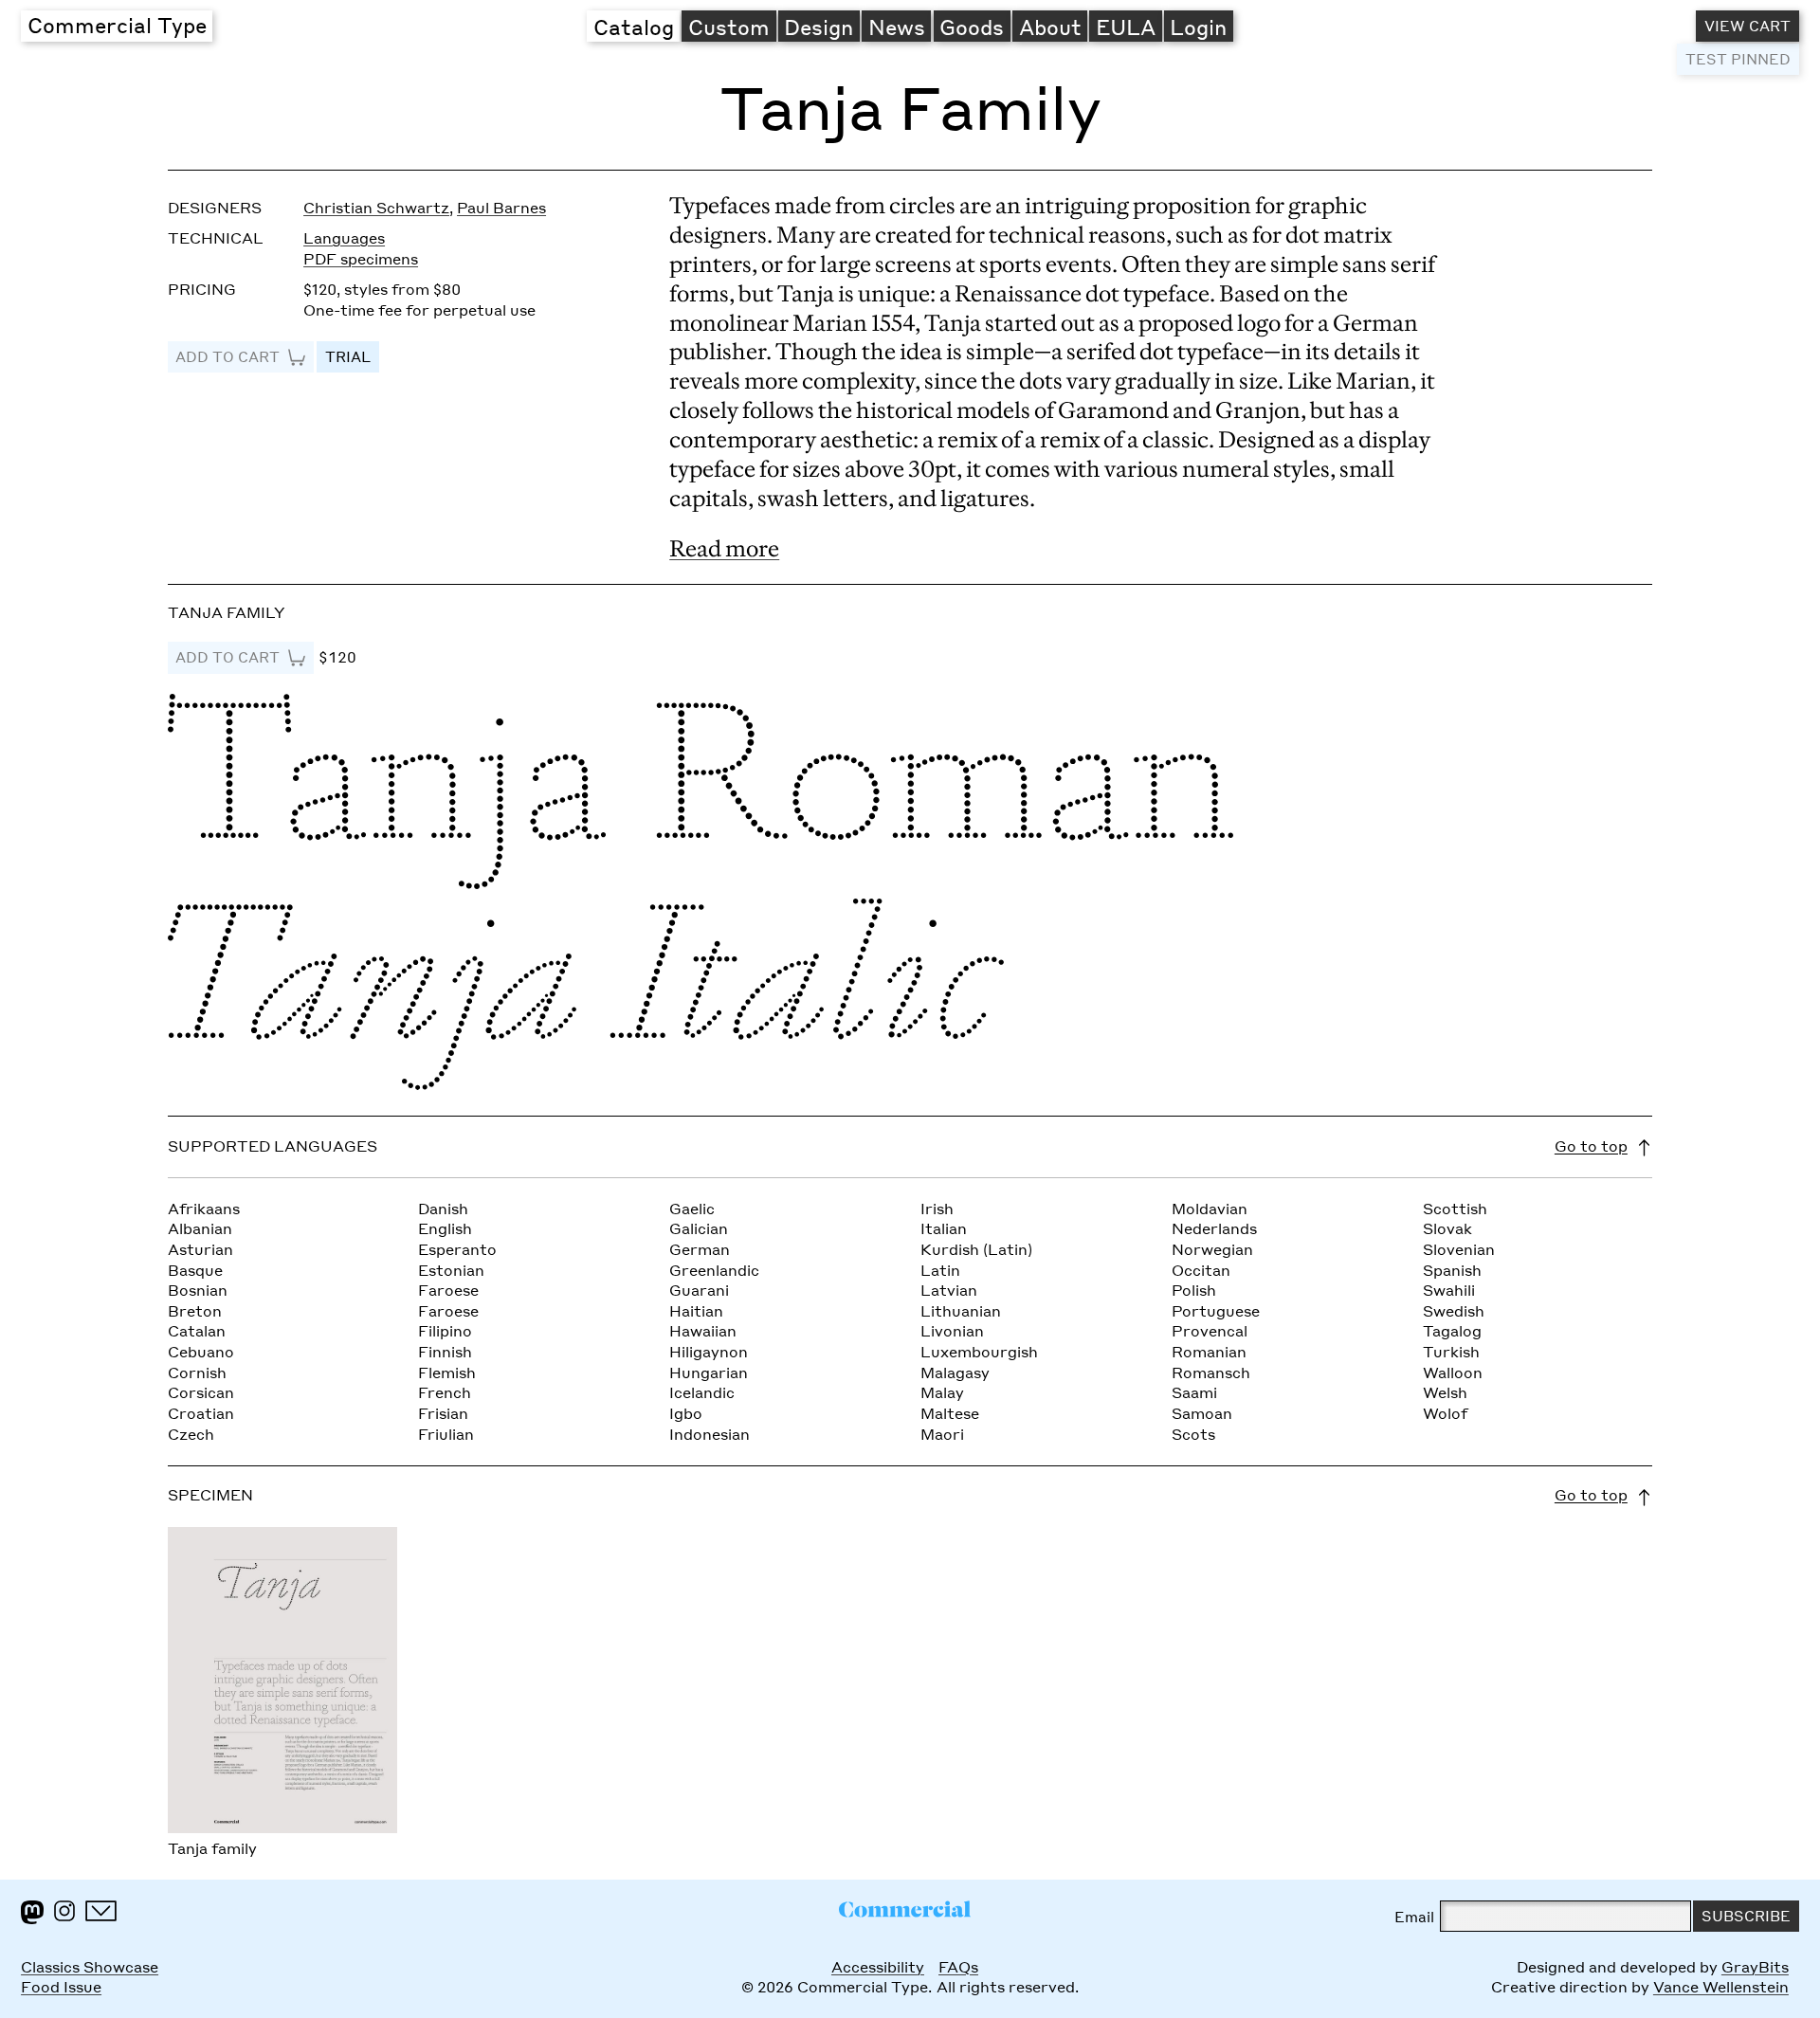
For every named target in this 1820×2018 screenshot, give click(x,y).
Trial (348, 356)
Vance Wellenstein (1721, 1987)
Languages (344, 238)
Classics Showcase (90, 1967)
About (1050, 27)
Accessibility (878, 1967)
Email (1414, 1917)
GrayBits (1755, 1967)
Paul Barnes (501, 208)
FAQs (958, 1967)
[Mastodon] (32, 1912)
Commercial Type (117, 25)
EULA (1126, 27)
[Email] (101, 1911)
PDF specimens (361, 259)
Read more (724, 548)
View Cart (1747, 26)
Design (819, 27)
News (897, 27)
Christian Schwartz (376, 208)
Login (1198, 27)
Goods (972, 27)
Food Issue (61, 1987)
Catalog (634, 27)
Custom (729, 27)
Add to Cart (227, 356)
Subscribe (1746, 1916)
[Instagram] (64, 1911)
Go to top (1591, 1146)
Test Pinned (1738, 59)
